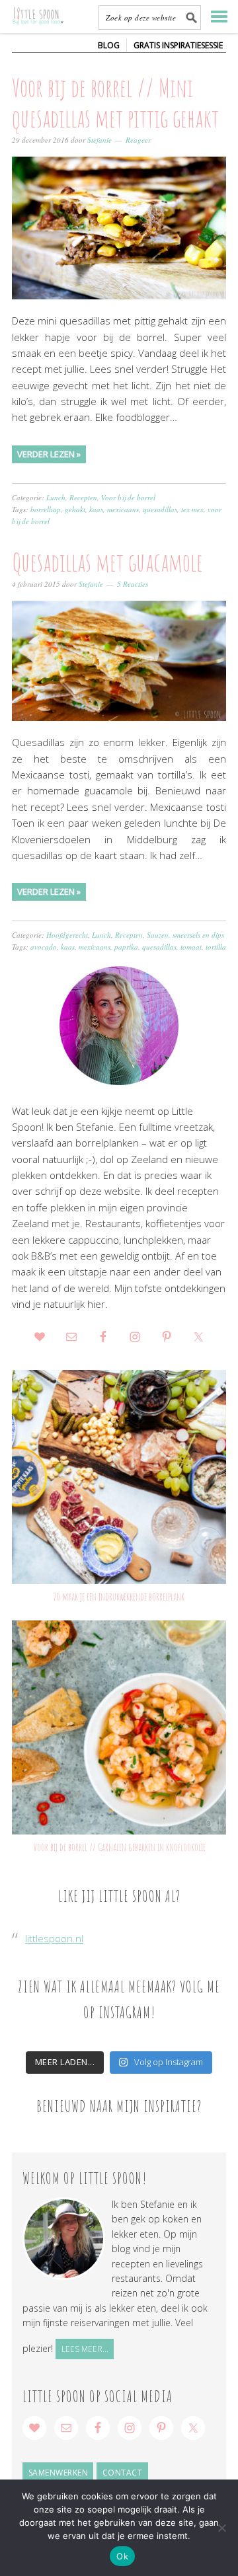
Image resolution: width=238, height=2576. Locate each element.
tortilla (216, 947)
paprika (126, 947)
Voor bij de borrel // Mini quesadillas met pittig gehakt (115, 102)
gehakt (75, 509)
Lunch (56, 497)
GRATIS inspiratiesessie (178, 45)
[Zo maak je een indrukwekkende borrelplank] (119, 1477)
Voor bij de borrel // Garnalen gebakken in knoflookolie (119, 1847)
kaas (96, 509)
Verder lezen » (49, 454)
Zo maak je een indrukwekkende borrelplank (119, 1597)
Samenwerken (59, 2473)
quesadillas (160, 509)
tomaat (191, 947)
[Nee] (221, 2528)
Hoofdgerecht (67, 935)
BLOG (109, 45)
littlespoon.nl (54, 1938)
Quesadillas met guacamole (107, 562)
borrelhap (46, 509)
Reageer (138, 140)
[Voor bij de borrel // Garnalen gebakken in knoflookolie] (119, 1727)
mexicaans (123, 509)
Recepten (83, 497)
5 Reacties (133, 584)
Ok (122, 2556)
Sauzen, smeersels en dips (185, 935)
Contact (123, 2473)
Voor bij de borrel (128, 497)
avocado (44, 947)
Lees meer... (85, 2349)
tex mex (192, 509)
